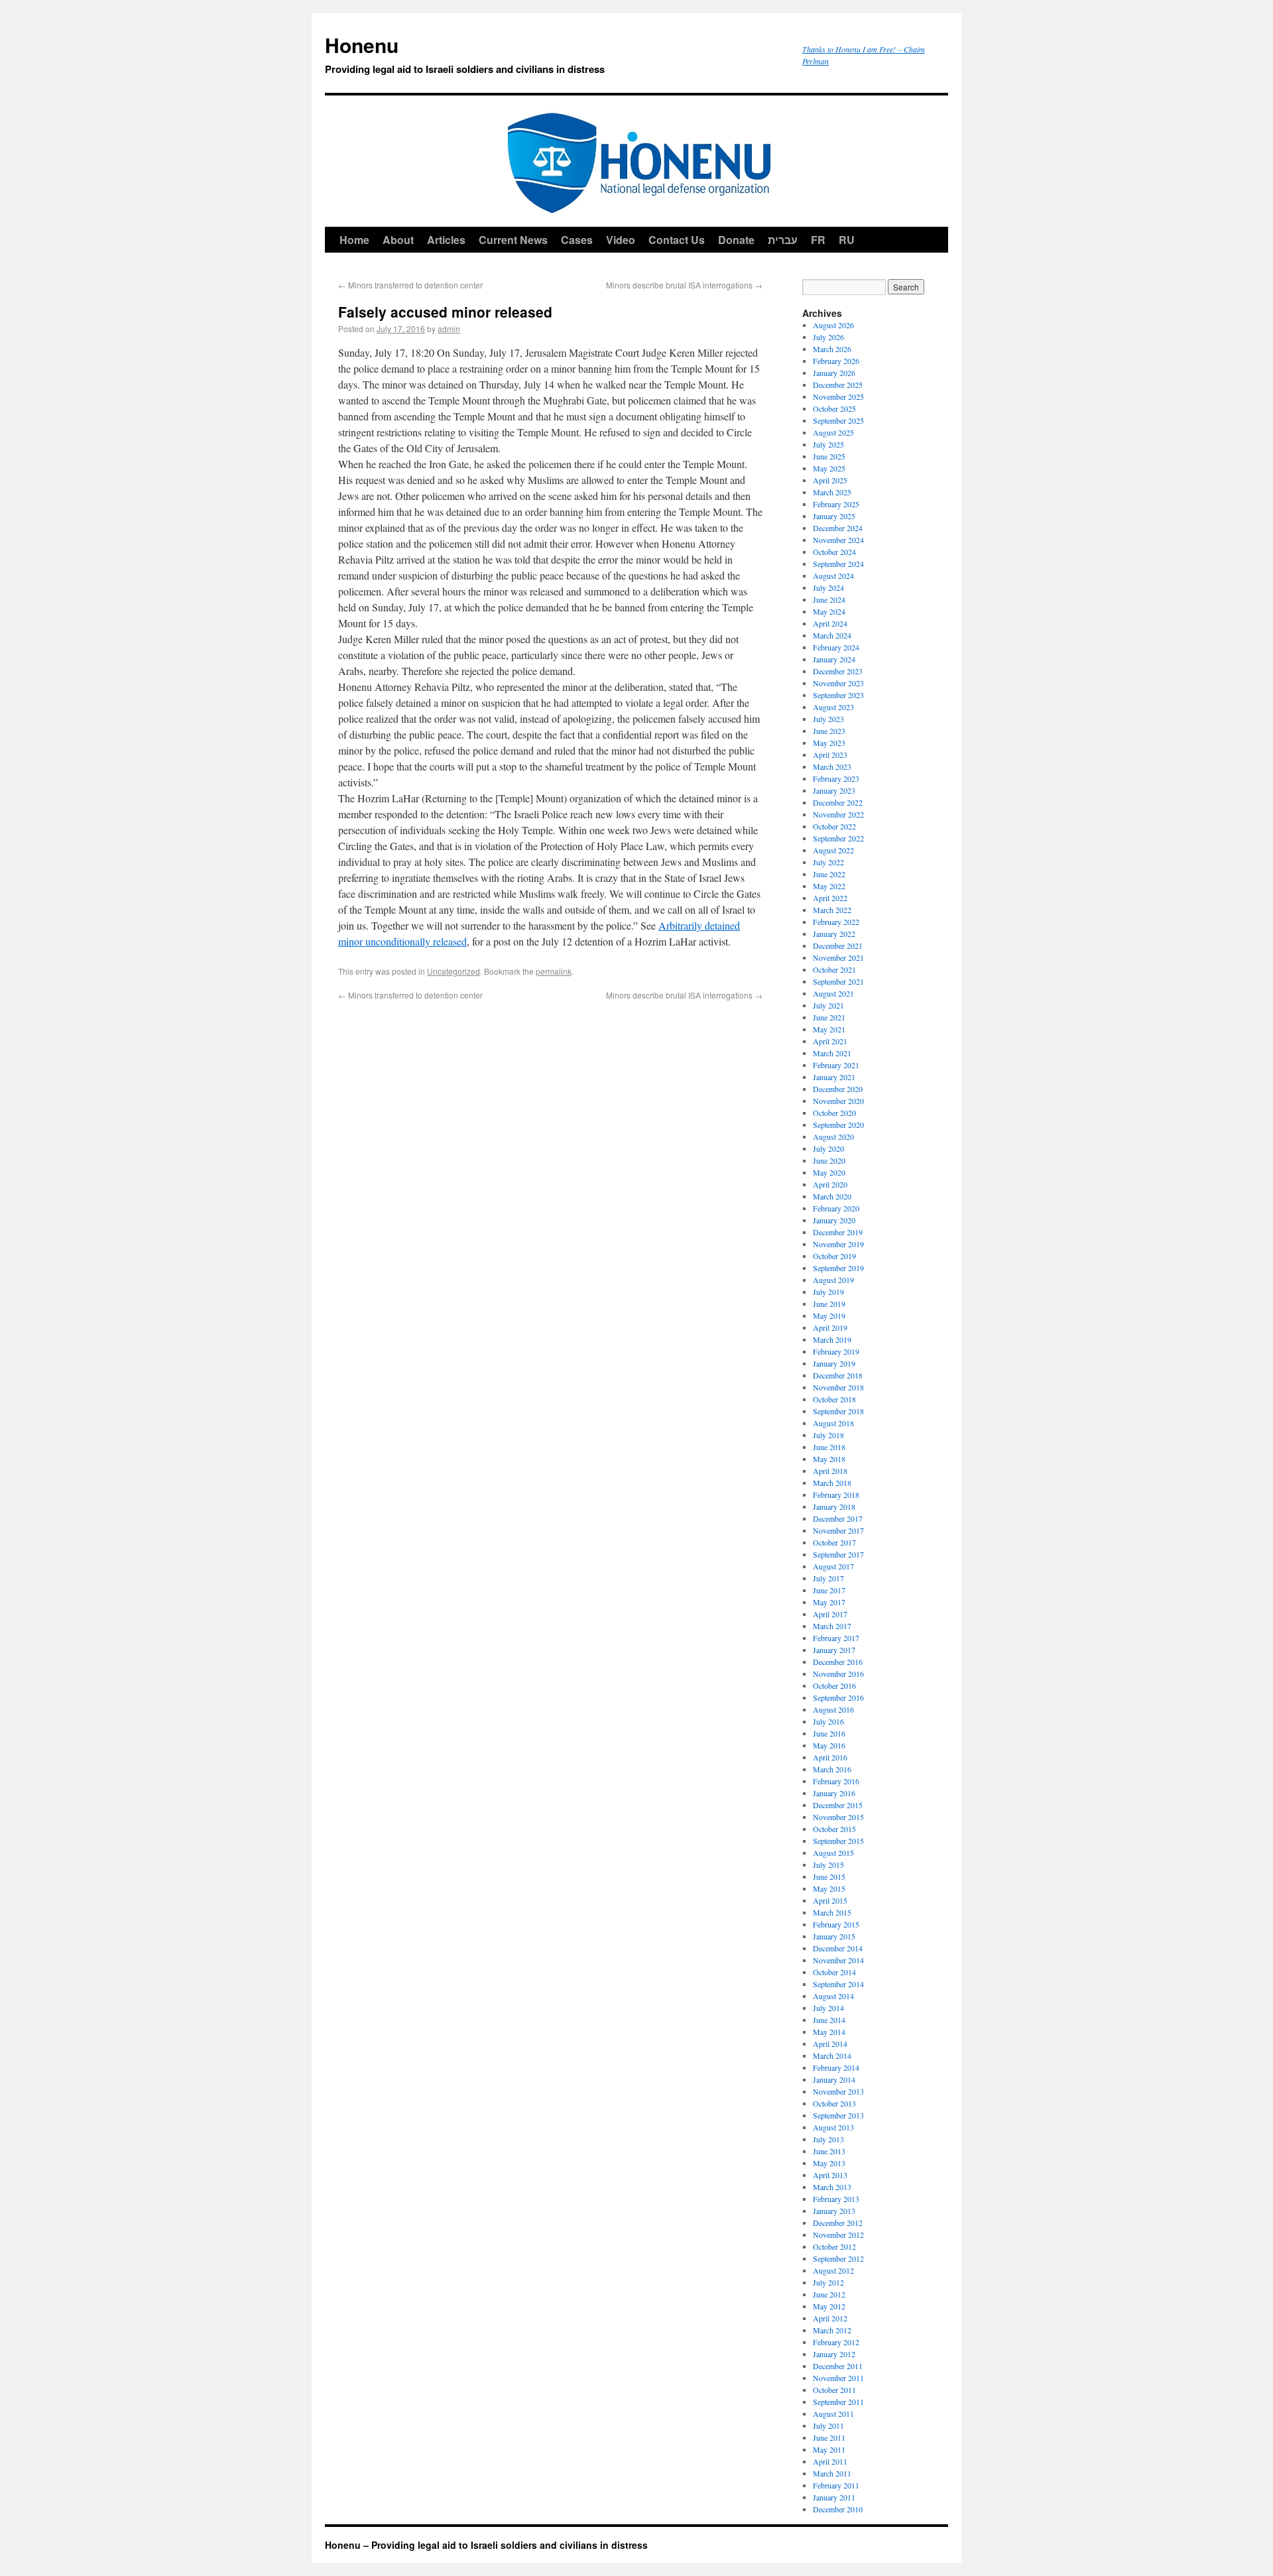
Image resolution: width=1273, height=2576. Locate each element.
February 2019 (836, 1351)
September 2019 (838, 1268)
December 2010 (838, 2509)
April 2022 (830, 898)
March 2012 (832, 2330)
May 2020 (829, 1172)
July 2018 (828, 1435)
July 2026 (828, 337)
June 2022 (829, 874)
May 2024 (829, 611)
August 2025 (833, 432)
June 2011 (829, 2437)
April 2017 (830, 1614)
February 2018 (836, 1495)
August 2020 (833, 1136)
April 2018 (830, 1471)
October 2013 (834, 2103)
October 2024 (834, 552)
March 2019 (832, 1339)
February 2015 (836, 1924)
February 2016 (836, 1781)
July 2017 (828, 1578)
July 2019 (828, 1292)
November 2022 (838, 814)
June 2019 (829, 1304)
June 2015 (829, 1876)
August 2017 (833, 1566)
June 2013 (829, 2151)
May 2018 (829, 1459)
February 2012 (836, 2342)
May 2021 (829, 1029)
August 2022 (833, 850)
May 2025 (829, 468)
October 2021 (834, 969)
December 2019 (838, 1232)
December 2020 (838, 1089)
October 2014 (834, 1972)
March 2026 (832, 349)
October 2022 (834, 826)
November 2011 (838, 2378)
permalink (554, 971)
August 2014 (833, 1996)
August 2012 (833, 2270)
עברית (783, 240)
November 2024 (838, 540)
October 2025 (834, 408)
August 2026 (833, 325)
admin (449, 329)
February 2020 (836, 1208)
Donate (736, 240)
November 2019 (838, 1244)
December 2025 (838, 385)
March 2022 (832, 910)
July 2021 (828, 1005)
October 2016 (834, 1686)
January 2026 (834, 373)
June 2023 (829, 731)
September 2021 (838, 981)
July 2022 (828, 862)
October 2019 (834, 1256)
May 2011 (829, 2449)
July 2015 (828, 1865)
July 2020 (828, 1148)
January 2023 (834, 790)
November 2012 (838, 2235)
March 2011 (832, 2473)
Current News (513, 240)
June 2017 (829, 1590)
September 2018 (838, 1411)
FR (818, 240)
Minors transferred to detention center (410, 285)
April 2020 (830, 1184)
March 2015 (832, 1912)
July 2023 (828, 719)
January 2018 (834, 1506)
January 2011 (834, 2497)
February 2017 (836, 1638)
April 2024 (830, 623)
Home (354, 240)
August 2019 (833, 1280)
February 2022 (836, 922)
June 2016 (829, 1733)
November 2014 (838, 1960)
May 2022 (829, 886)
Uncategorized (454, 971)
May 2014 (829, 2032)
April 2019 (830, 1327)
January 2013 (834, 2211)
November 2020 (838, 1101)
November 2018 (838, 1387)
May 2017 (829, 1602)
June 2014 (829, 2020)
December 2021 (838, 946)
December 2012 (838, 2223)
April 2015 (830, 1900)
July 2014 (828, 2008)
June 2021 (829, 1017)
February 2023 (836, 778)
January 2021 (834, 1077)
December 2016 (838, 1662)
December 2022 (838, 802)
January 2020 (834, 1220)
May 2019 (829, 1316)
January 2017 (834, 1650)
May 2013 (829, 2163)
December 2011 (838, 2366)
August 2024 (833, 576)
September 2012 (838, 2258)
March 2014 (832, 2055)
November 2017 (838, 1530)
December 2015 (838, 1805)
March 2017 (832, 1626)
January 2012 (834, 2354)
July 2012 (828, 2282)
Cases (577, 240)
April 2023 (830, 755)
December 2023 (838, 671)
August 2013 (833, 2127)
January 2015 (834, 1936)
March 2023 (832, 767)
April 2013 (830, 2175)
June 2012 (829, 2294)
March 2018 (832, 1483)
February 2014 (836, 2067)
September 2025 (838, 420)
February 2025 (836, 504)
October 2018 (834, 1399)
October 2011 (834, 2390)
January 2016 (834, 1793)
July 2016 (828, 1721)
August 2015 (833, 1853)
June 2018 (829, 1447)
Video (621, 240)
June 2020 (829, 1160)
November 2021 (838, 957)
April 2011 (830, 2461)
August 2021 (833, 993)
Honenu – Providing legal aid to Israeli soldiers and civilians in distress (486, 2545)
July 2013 (828, 2139)
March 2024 (832, 635)
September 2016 (838, 1697)
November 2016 (838, 1674)
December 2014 (838, 1948)
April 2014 (830, 2044)
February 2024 (836, 647)
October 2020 (834, 1113)
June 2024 (829, 599)
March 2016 (832, 1769)
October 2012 (834, 2246)
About (398, 240)
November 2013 (838, 2091)
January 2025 (834, 516)
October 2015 (834, 1829)
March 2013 (832, 2187)
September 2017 (838, 1554)
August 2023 (833, 707)
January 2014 (834, 2079)
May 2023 (829, 743)
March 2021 (832, 1053)
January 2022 (834, 934)
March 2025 (832, 492)
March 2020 (832, 1196)
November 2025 (838, 397)
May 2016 (829, 1745)
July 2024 (828, 587)
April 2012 (830, 2318)
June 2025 (829, 456)
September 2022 (838, 838)
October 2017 (834, 1542)
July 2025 (828, 444)
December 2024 (838, 528)
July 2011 (828, 2425)
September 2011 (838, 2402)
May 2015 (829, 1888)
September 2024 (838, 564)
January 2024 (834, 659)
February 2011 (836, 2485)
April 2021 (830, 1041)
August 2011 (833, 2414)
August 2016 (833, 1709)
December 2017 (838, 1518)
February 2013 (836, 2199)
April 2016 (830, 1757)
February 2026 (836, 361)
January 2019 (834, 1363)
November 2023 (838, 683)
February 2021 (836, 1065)
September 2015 (838, 1841)
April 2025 (830, 480)
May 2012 (829, 2306)
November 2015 (838, 1817)
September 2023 (838, 695)
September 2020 (838, 1125)
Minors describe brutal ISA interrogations (684, 285)
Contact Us (677, 240)
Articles (446, 240)
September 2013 (838, 2115)
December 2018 (838, 1375)
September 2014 (838, 1984)
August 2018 (833, 1423)
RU (847, 240)
